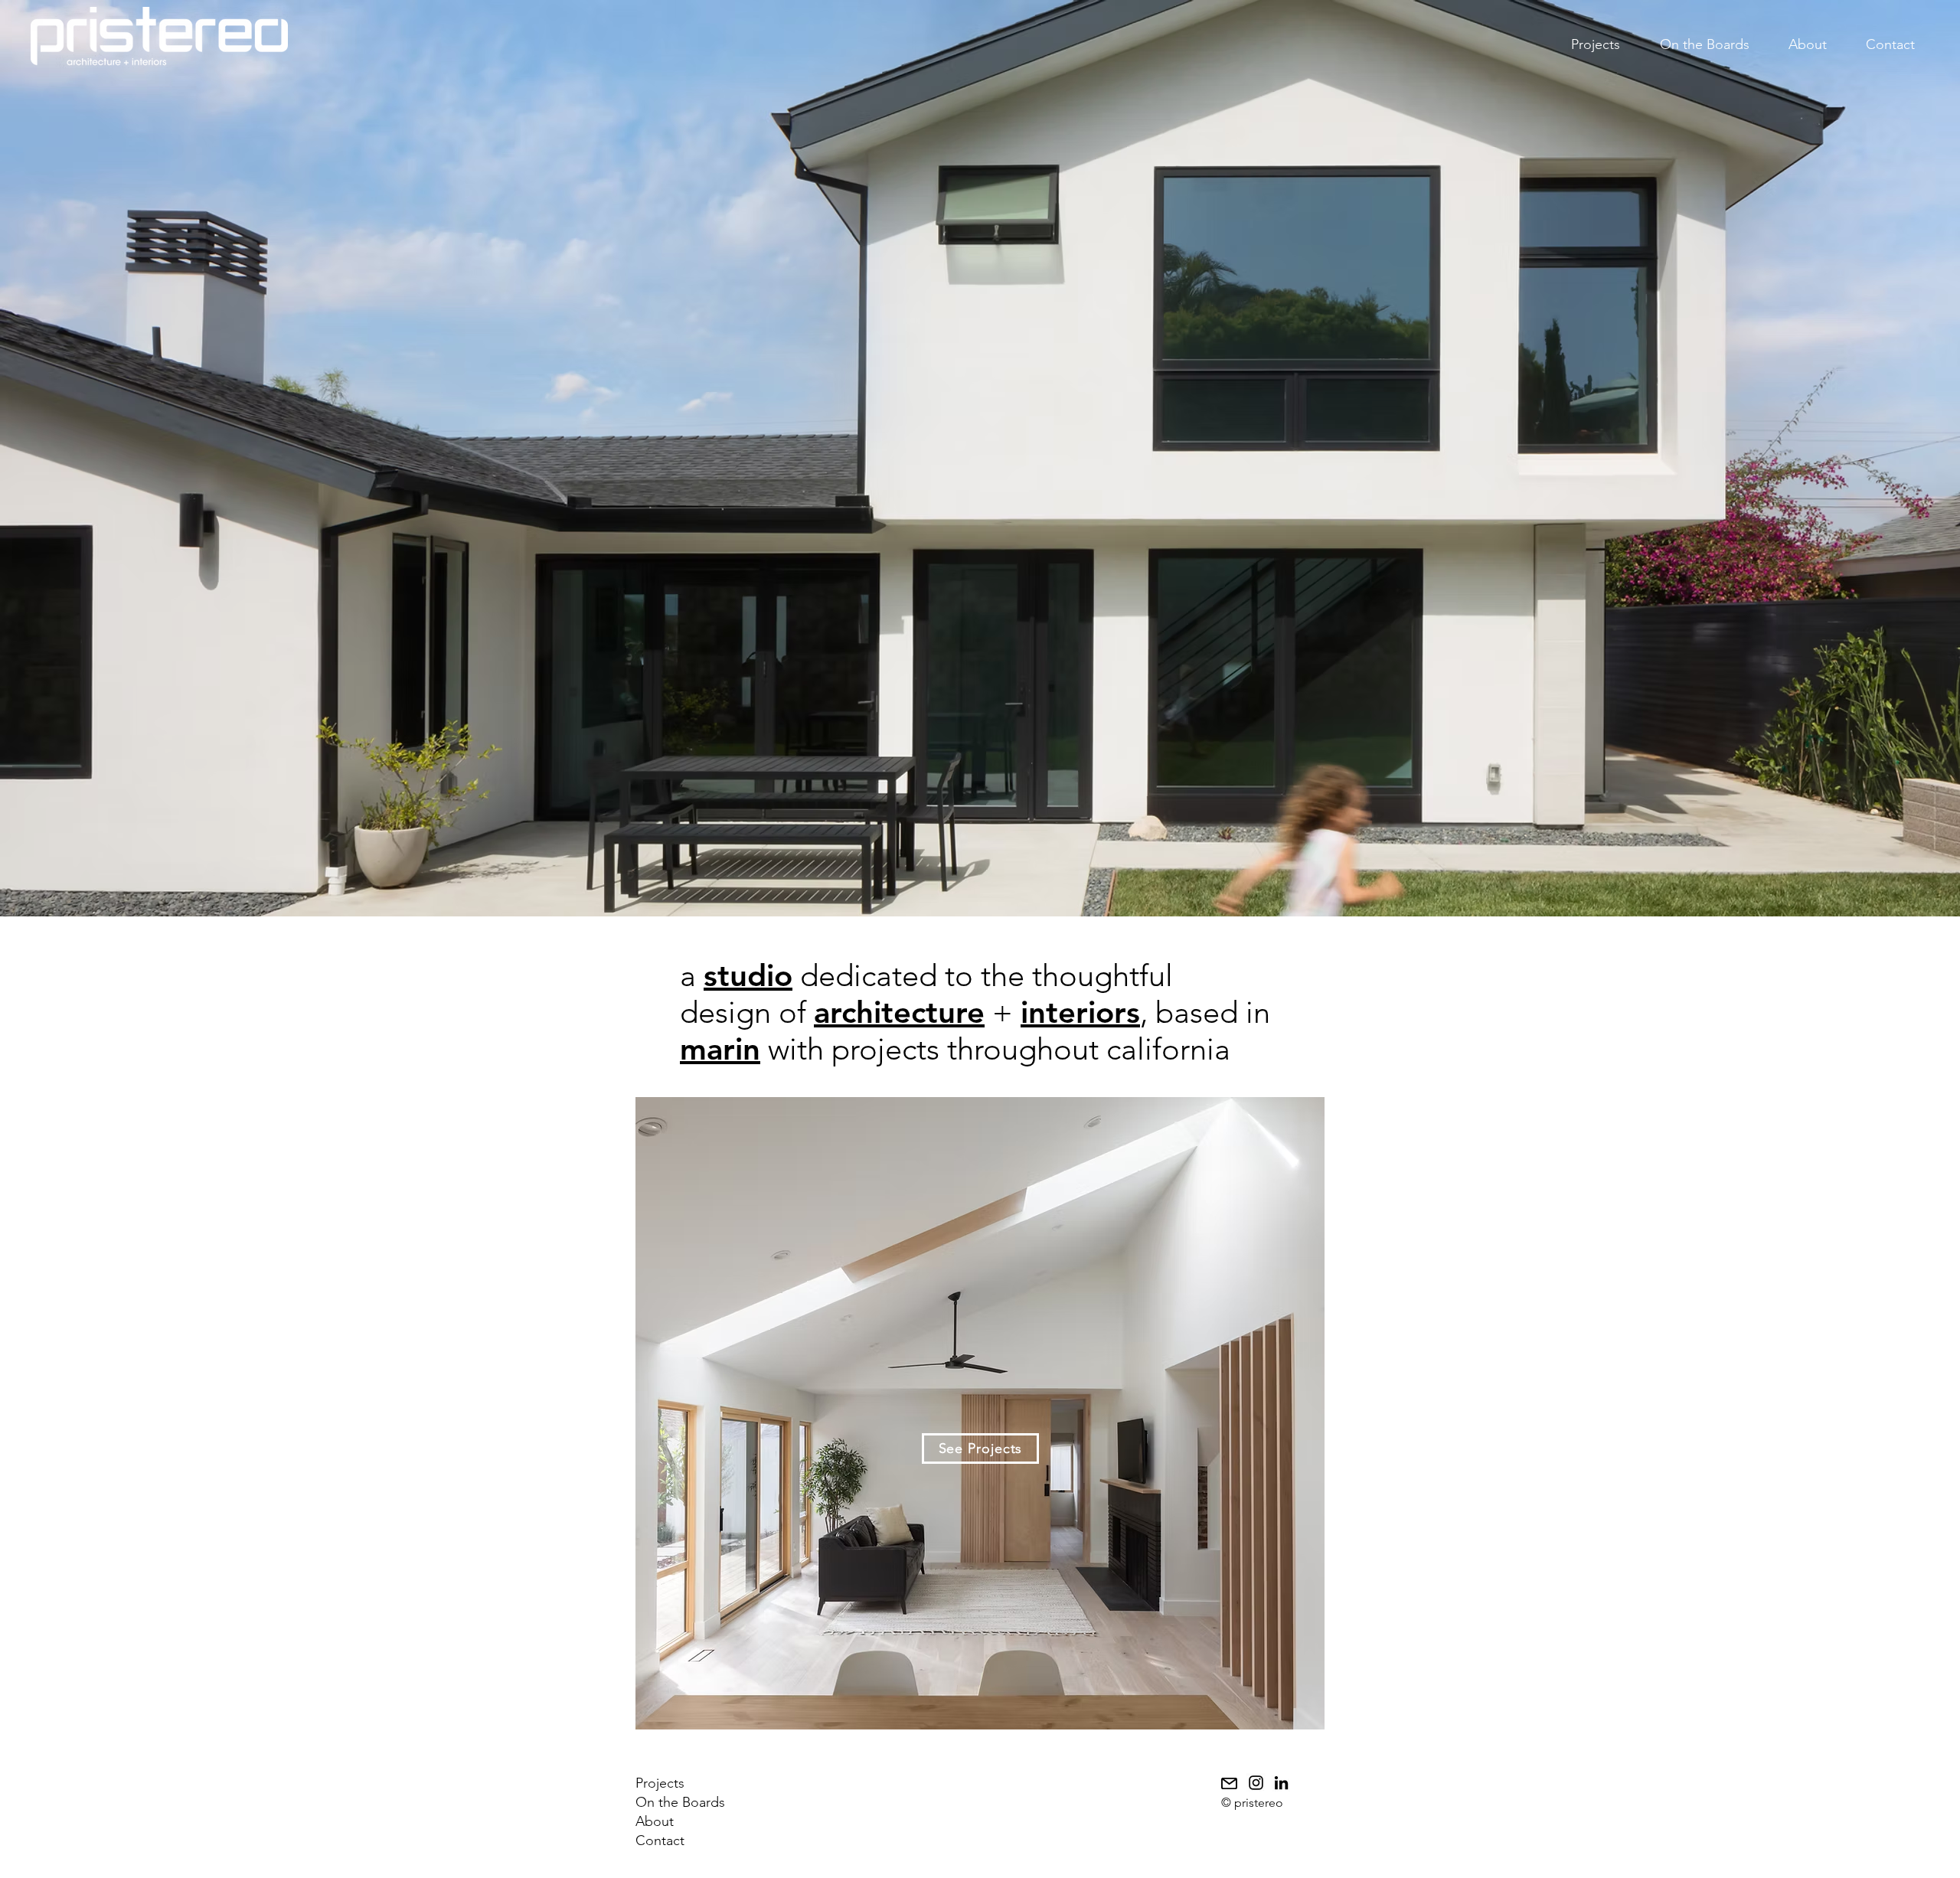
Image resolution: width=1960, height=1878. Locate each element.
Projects (660, 1783)
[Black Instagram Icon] (1256, 1783)
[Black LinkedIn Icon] (1281, 1783)
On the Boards (680, 1802)
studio (748, 975)
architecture (899, 1012)
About (655, 1821)
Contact (660, 1840)
